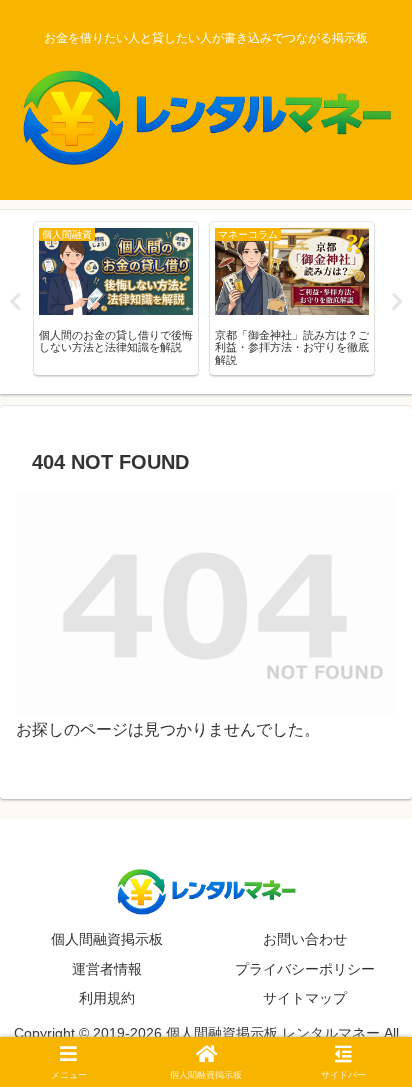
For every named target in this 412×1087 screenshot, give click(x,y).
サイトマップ (305, 998)
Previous (15, 302)
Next (397, 302)
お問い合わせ (305, 939)
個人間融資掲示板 (107, 939)
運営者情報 (107, 969)
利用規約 (107, 998)
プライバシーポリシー (305, 969)
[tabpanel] (116, 298)
